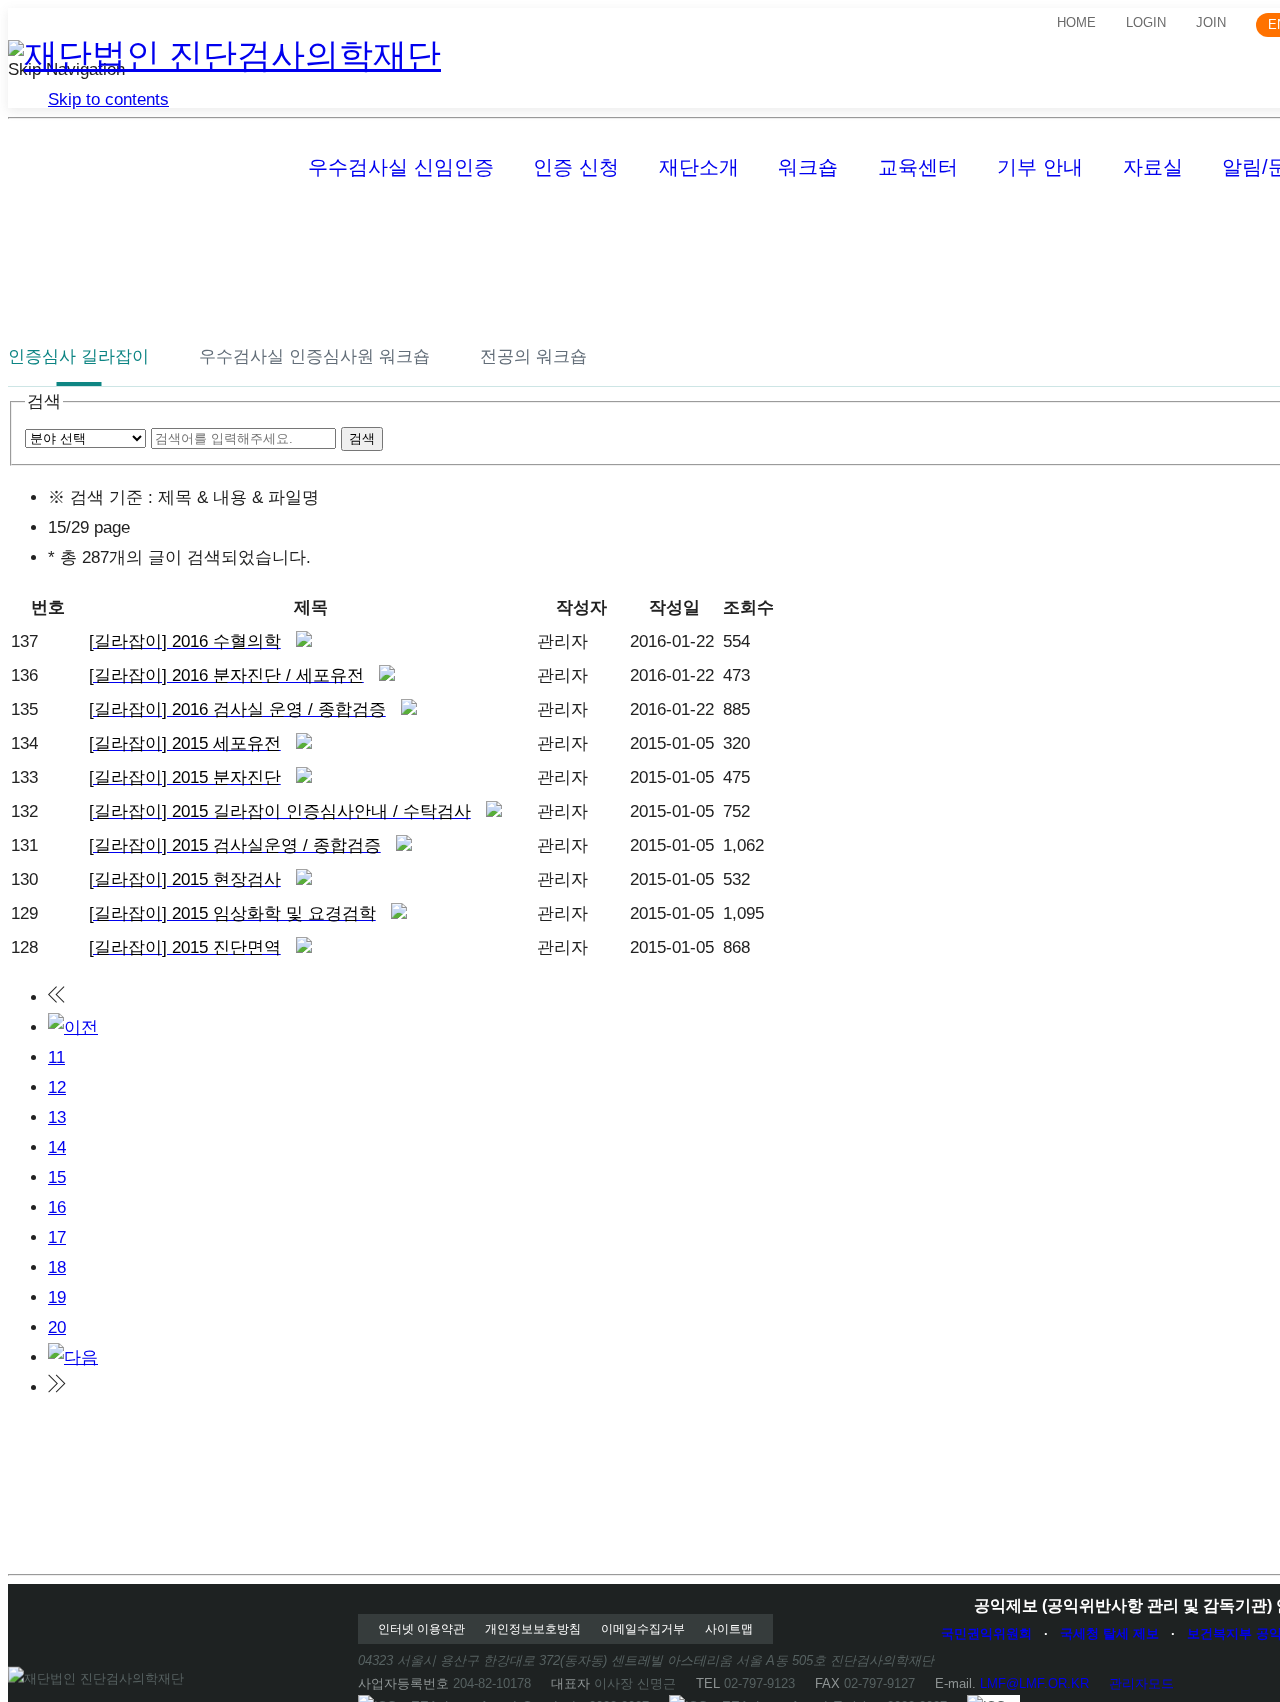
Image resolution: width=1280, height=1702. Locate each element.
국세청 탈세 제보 (1109, 1633)
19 (57, 1297)
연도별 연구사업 (1145, 231)
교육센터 (918, 167)
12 (57, 1087)
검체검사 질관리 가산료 (856, 231)
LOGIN (1146, 22)
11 (56, 1057)
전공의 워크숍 (533, 356)
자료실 (1153, 167)
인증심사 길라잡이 (78, 356)
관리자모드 (1141, 1683)
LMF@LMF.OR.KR (1034, 1683)
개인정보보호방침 (533, 1629)
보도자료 (165, 231)
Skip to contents (108, 99)
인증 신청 (576, 167)
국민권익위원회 (986, 1633)
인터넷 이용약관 (421, 1629)
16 (57, 1207)
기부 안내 (1040, 167)
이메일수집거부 (643, 1629)
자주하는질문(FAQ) (327, 231)
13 (57, 1117)
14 (57, 1147)
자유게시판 (668, 231)
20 (57, 1327)
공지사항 (42, 231)
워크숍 (808, 167)
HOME (1076, 22)
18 (57, 1267)
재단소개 (699, 167)
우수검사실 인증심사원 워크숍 (314, 356)
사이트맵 (729, 1629)
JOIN (1211, 22)
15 (57, 1177)
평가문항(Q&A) (513, 231)
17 (57, 1237)
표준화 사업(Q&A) (1069, 231)
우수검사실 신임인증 (401, 167)
